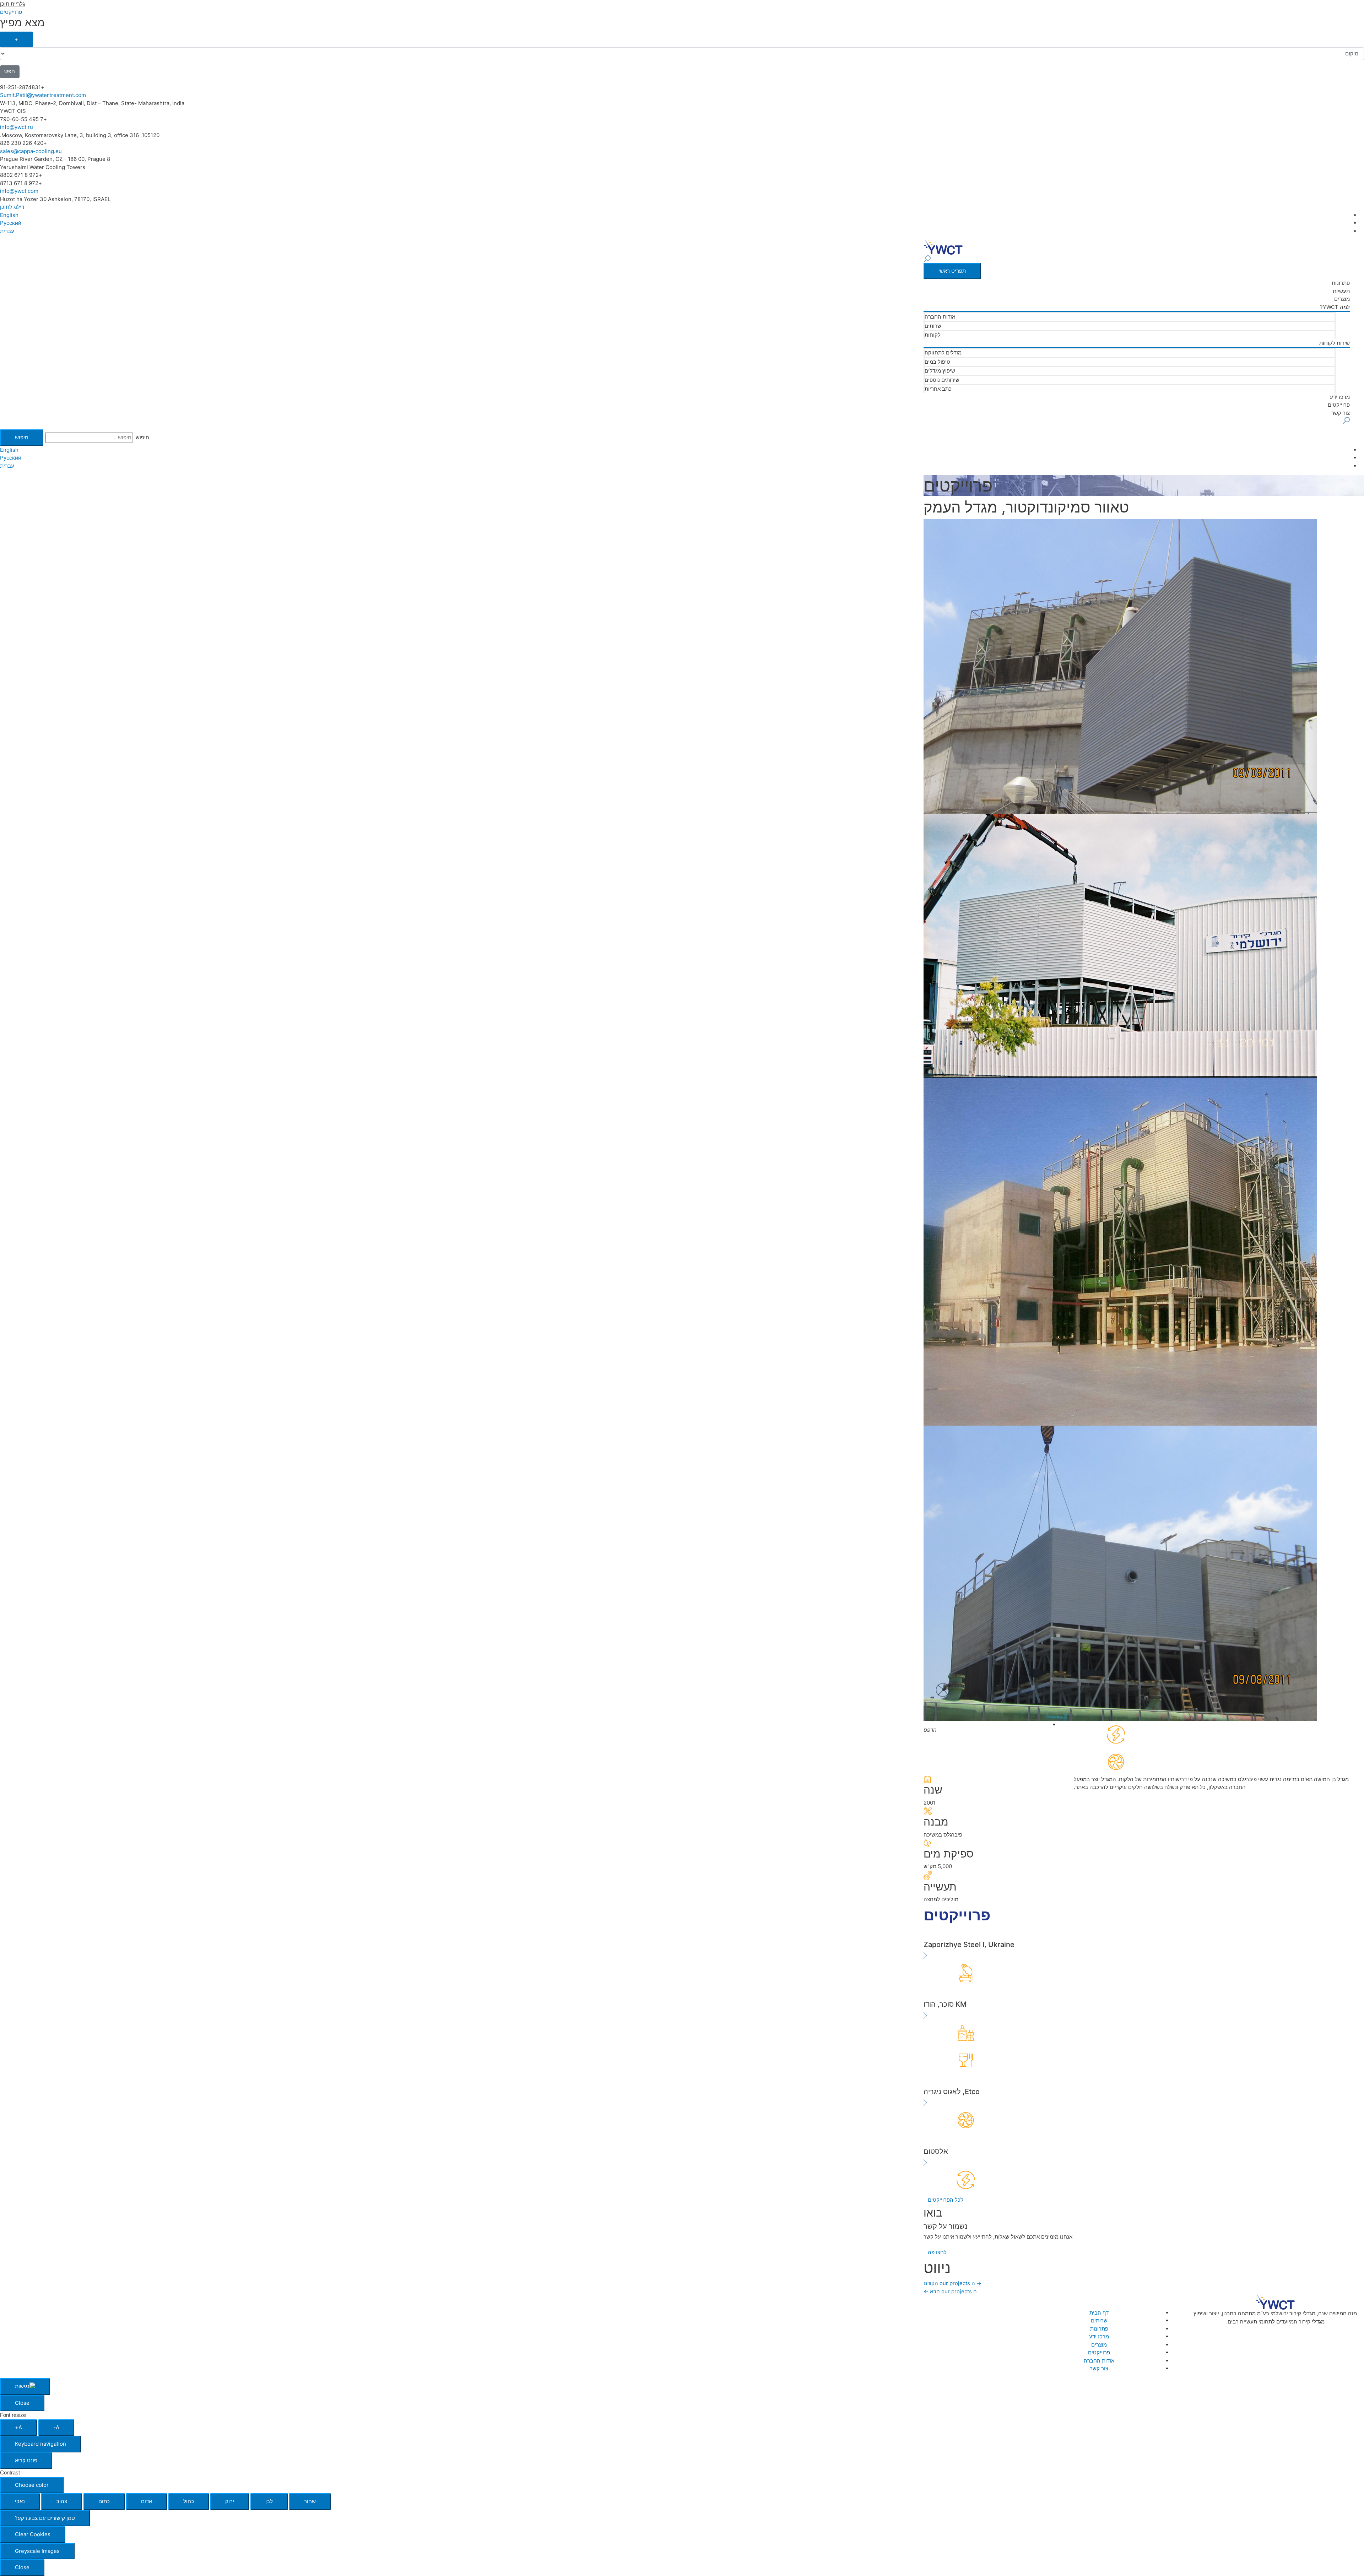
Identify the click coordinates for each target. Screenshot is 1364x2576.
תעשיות (1341, 291)
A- (56, 2427)
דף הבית (1099, 2313)
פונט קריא (26, 2460)
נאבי (20, 2501)
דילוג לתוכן (12, 207)
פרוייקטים (1339, 405)
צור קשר (1341, 413)
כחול (189, 2501)
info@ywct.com (19, 191)
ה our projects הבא (950, 2291)
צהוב (62, 2501)
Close (22, 2403)
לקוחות (933, 335)
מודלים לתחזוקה (943, 352)
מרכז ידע (1340, 397)
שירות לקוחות (1335, 343)
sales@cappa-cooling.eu (31, 151)
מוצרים (1342, 299)
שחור (310, 2501)
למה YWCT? (1335, 307)
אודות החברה (940, 317)
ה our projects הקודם (952, 2283)
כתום (104, 2501)
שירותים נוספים (942, 380)
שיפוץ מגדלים (940, 371)
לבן (269, 2501)
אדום (147, 2501)
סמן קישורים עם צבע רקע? (45, 2518)
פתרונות (1341, 283)
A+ (18, 2427)
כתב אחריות (938, 389)
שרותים (933, 326)
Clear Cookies (33, 2534)
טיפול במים (937, 362)
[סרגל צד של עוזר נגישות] (25, 2387)
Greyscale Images (37, 2551)
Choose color (32, 2485)
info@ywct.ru (17, 127)
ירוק (230, 2501)
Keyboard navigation (40, 2444)
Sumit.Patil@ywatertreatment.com (43, 95)
